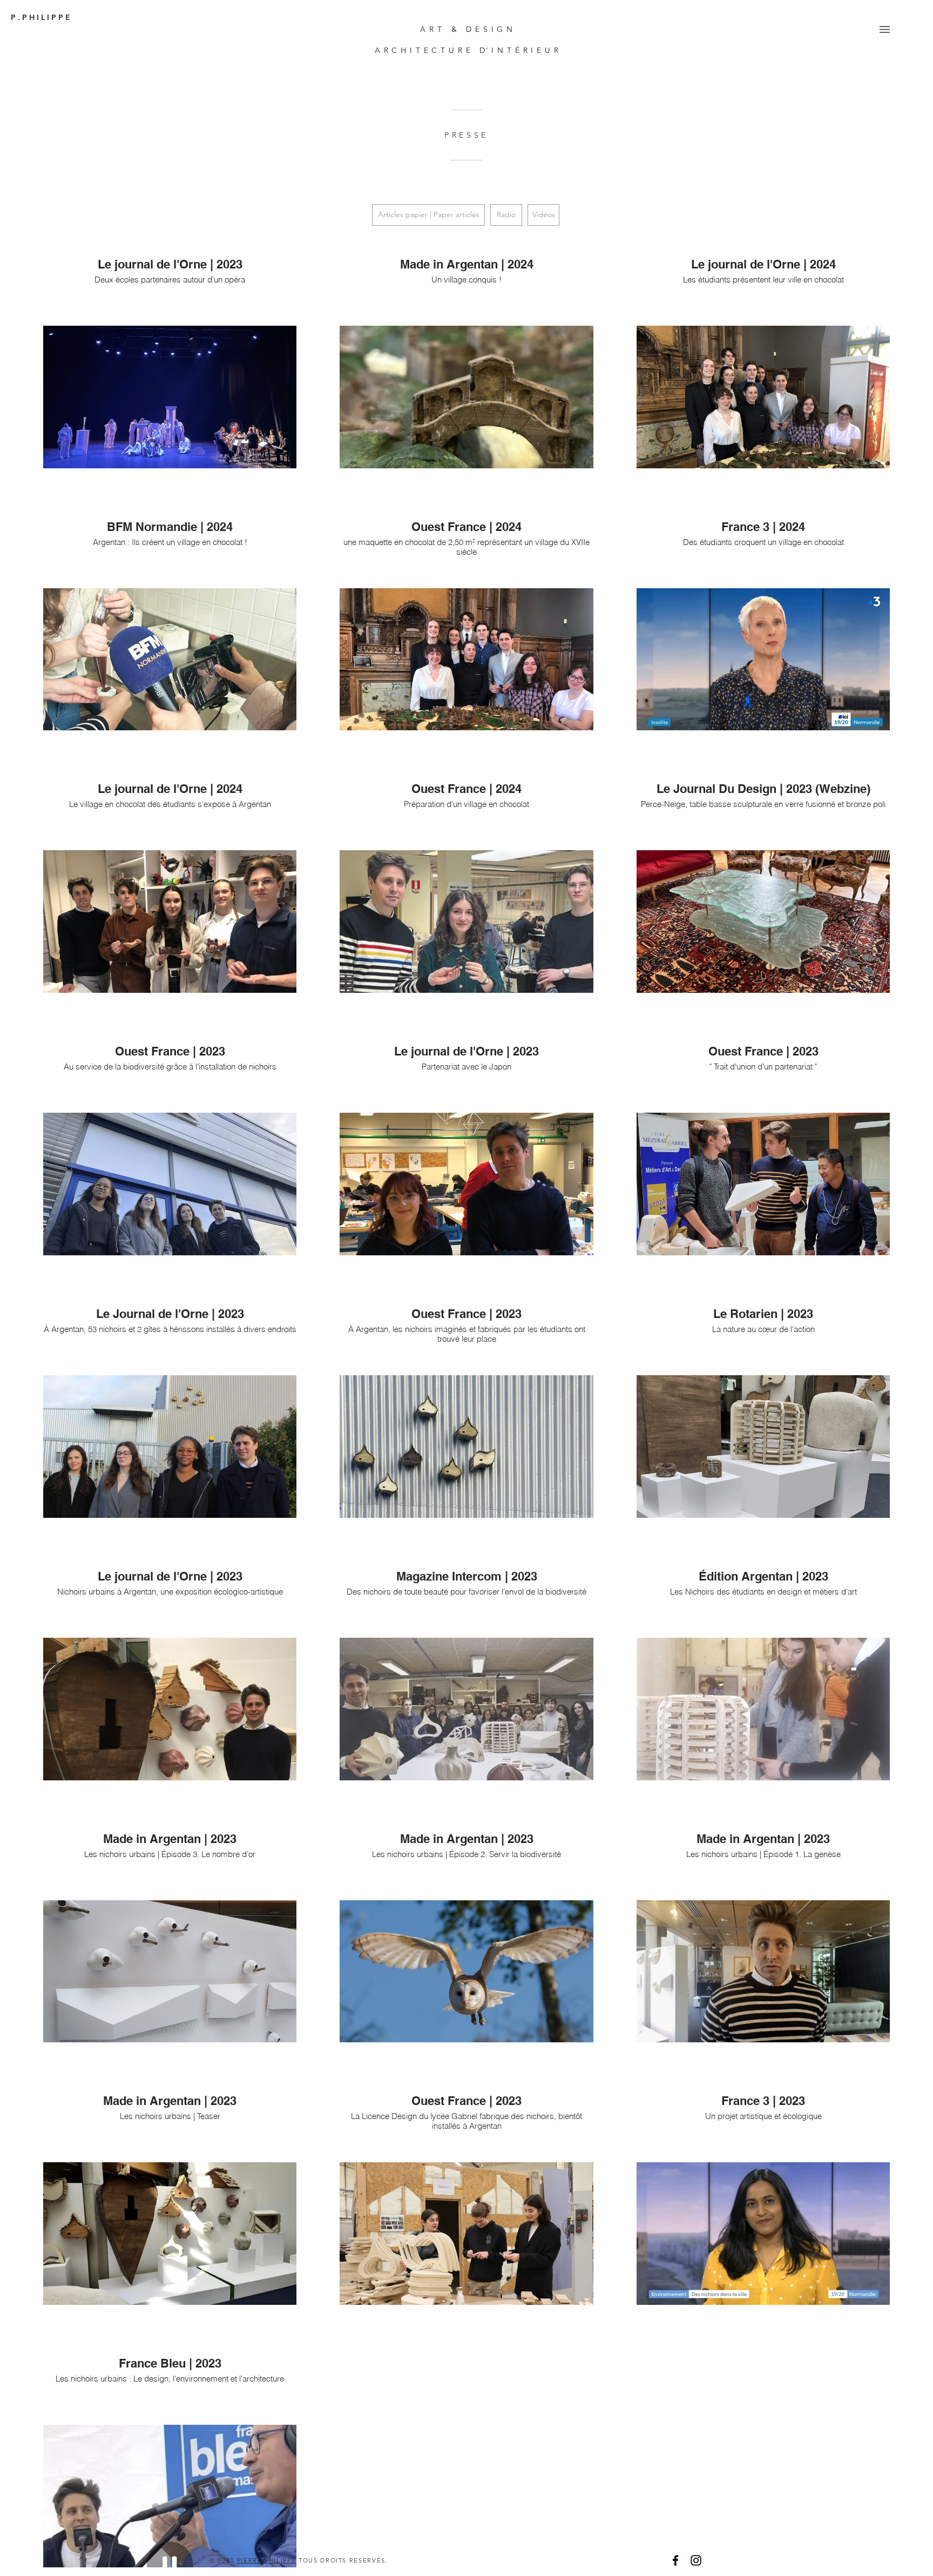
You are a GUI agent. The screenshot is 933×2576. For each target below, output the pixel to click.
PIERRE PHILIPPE (267, 2560)
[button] (885, 29)
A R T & (443, 29)
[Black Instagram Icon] (696, 2560)
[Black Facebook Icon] (675, 2560)
